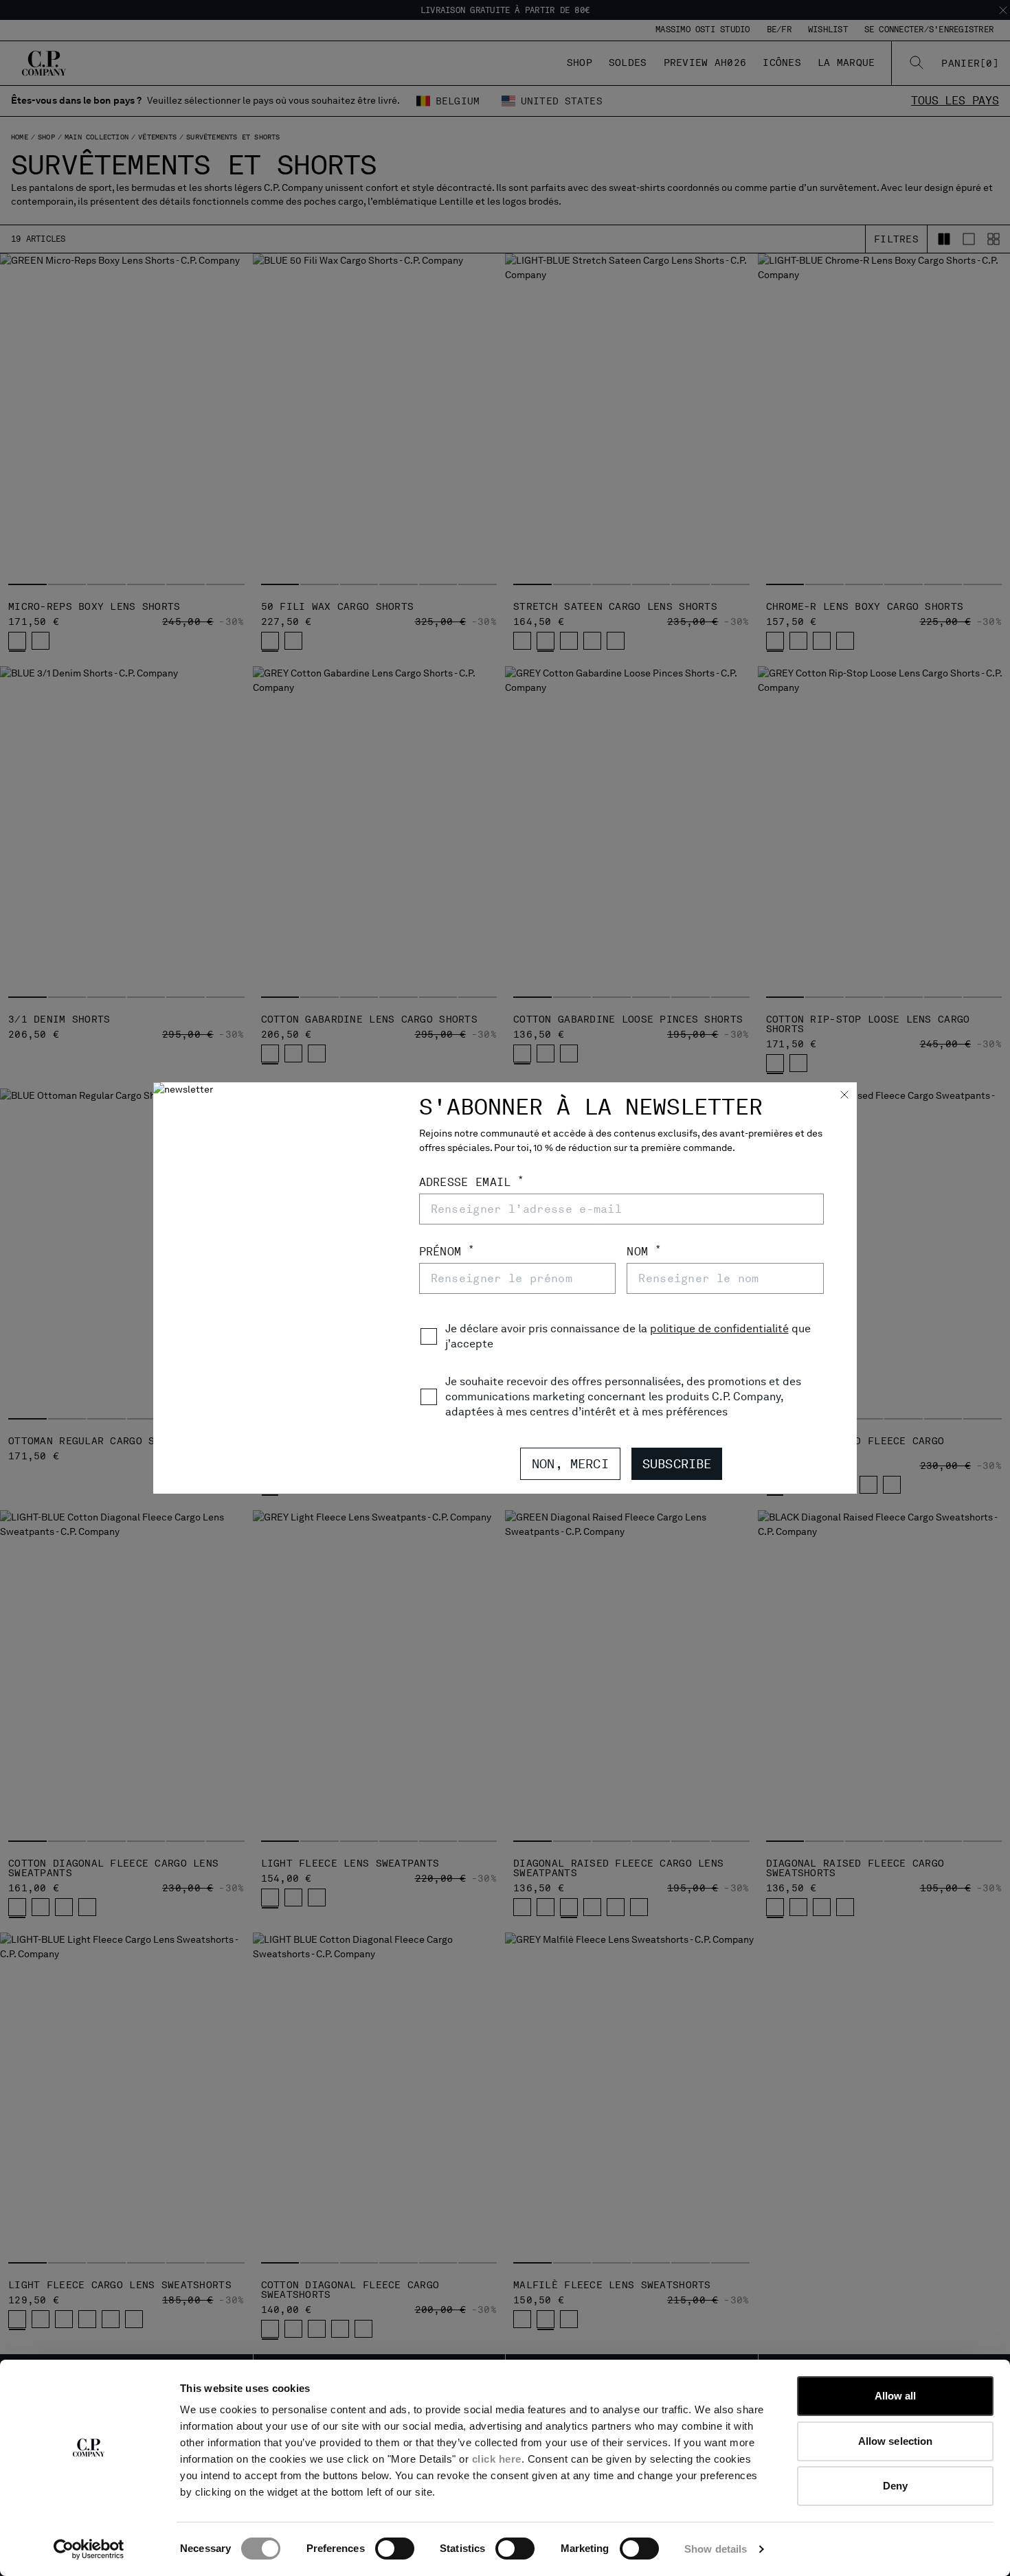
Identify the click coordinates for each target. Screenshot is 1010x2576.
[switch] (395, 2549)
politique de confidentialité (719, 1329)
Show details (716, 2549)
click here (497, 2459)
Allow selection (896, 2441)
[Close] (844, 1096)
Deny (895, 2486)
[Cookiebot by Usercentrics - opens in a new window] (89, 2549)
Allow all (896, 2396)
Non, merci (570, 1464)
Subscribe (677, 1464)
